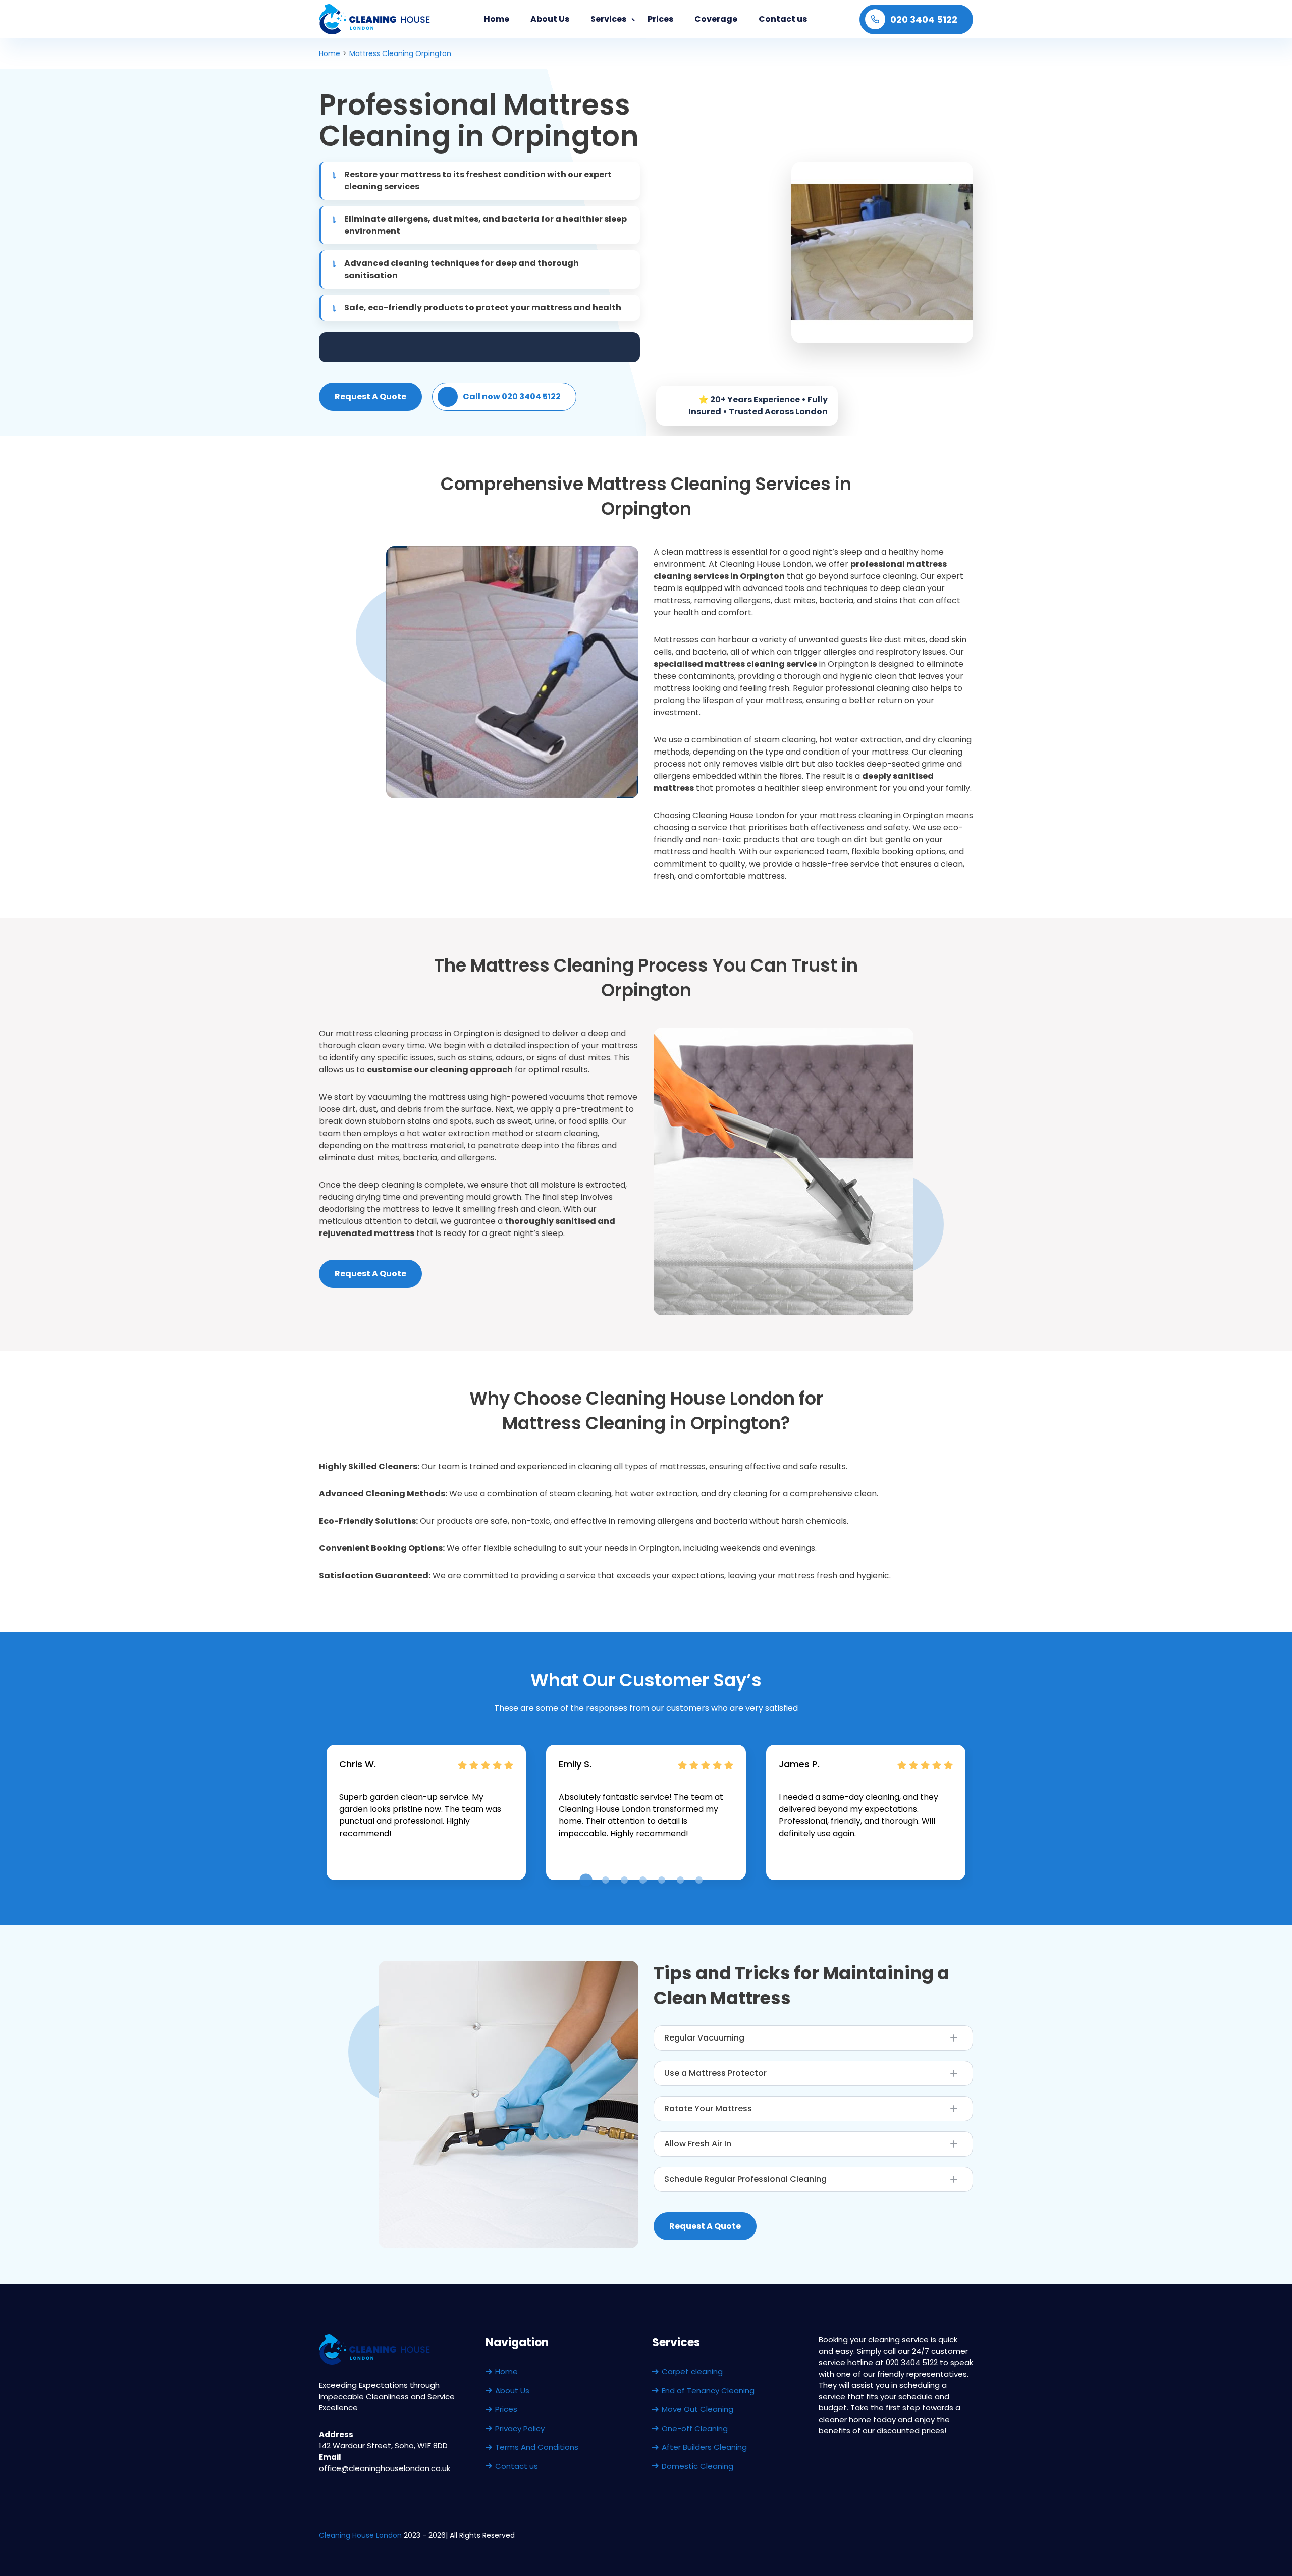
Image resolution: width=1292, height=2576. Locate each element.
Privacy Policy (520, 2428)
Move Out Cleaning (697, 2409)
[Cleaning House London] (375, 19)
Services (608, 19)
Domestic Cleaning (697, 2466)
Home (497, 19)
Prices (660, 19)
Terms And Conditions (537, 2447)
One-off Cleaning (695, 2428)
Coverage (716, 19)
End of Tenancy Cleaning (708, 2391)
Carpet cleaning (692, 2371)
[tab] (586, 1880)
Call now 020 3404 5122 (512, 396)
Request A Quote (370, 396)
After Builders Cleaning (704, 2447)
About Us (550, 19)
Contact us (783, 19)
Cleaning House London (360, 2535)
